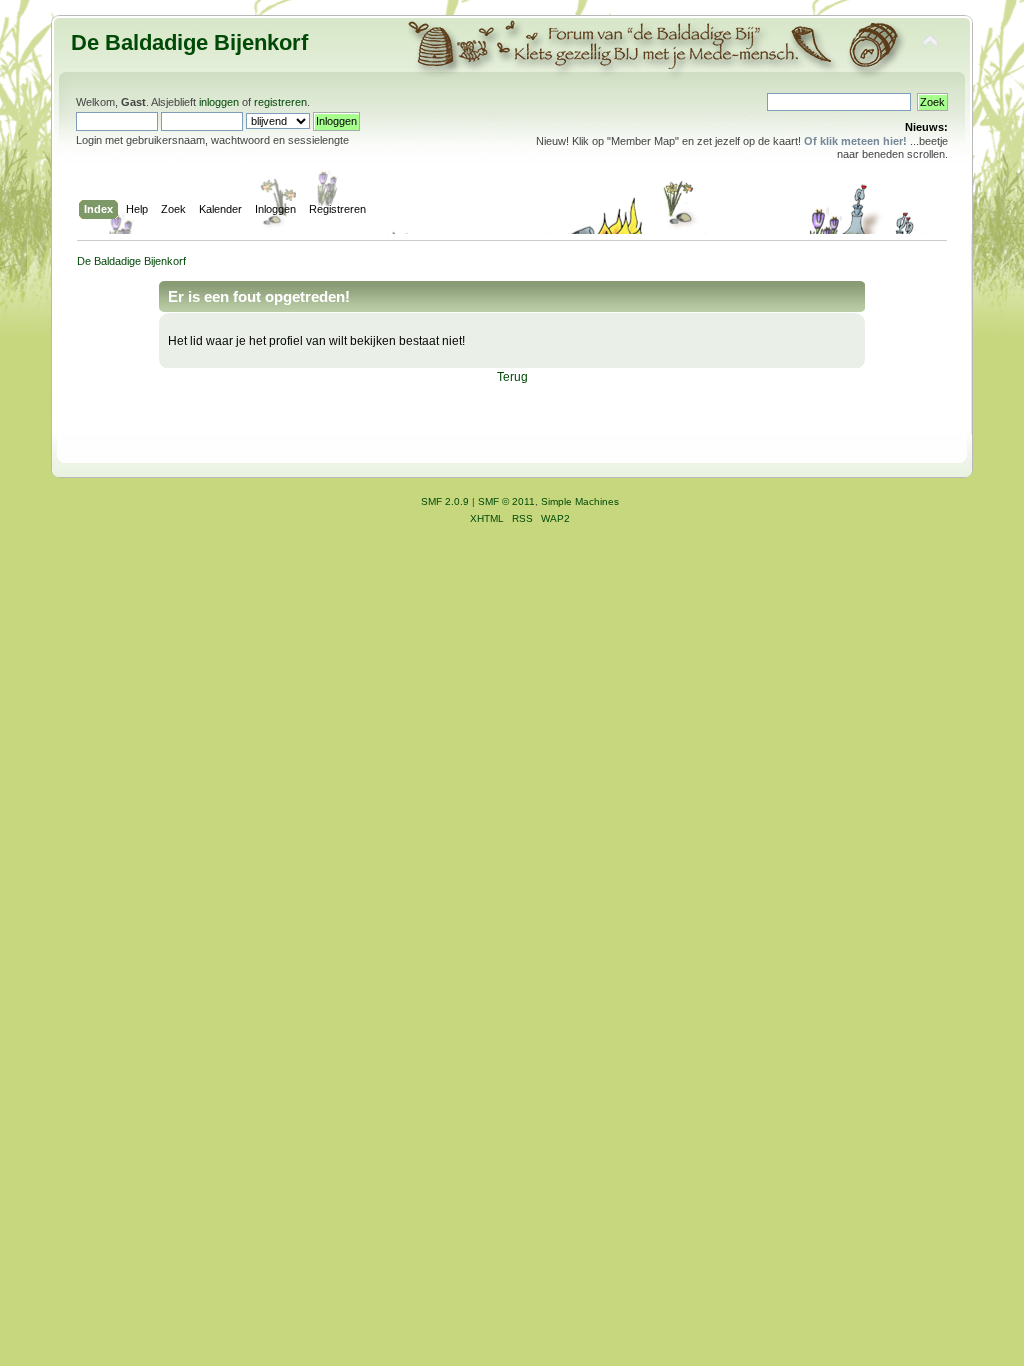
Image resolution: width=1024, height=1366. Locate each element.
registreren (280, 102)
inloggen (219, 102)
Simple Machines (580, 501)
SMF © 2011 (506, 501)
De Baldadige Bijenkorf (189, 42)
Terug (512, 377)
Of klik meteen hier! (855, 141)
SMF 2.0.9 (445, 501)
